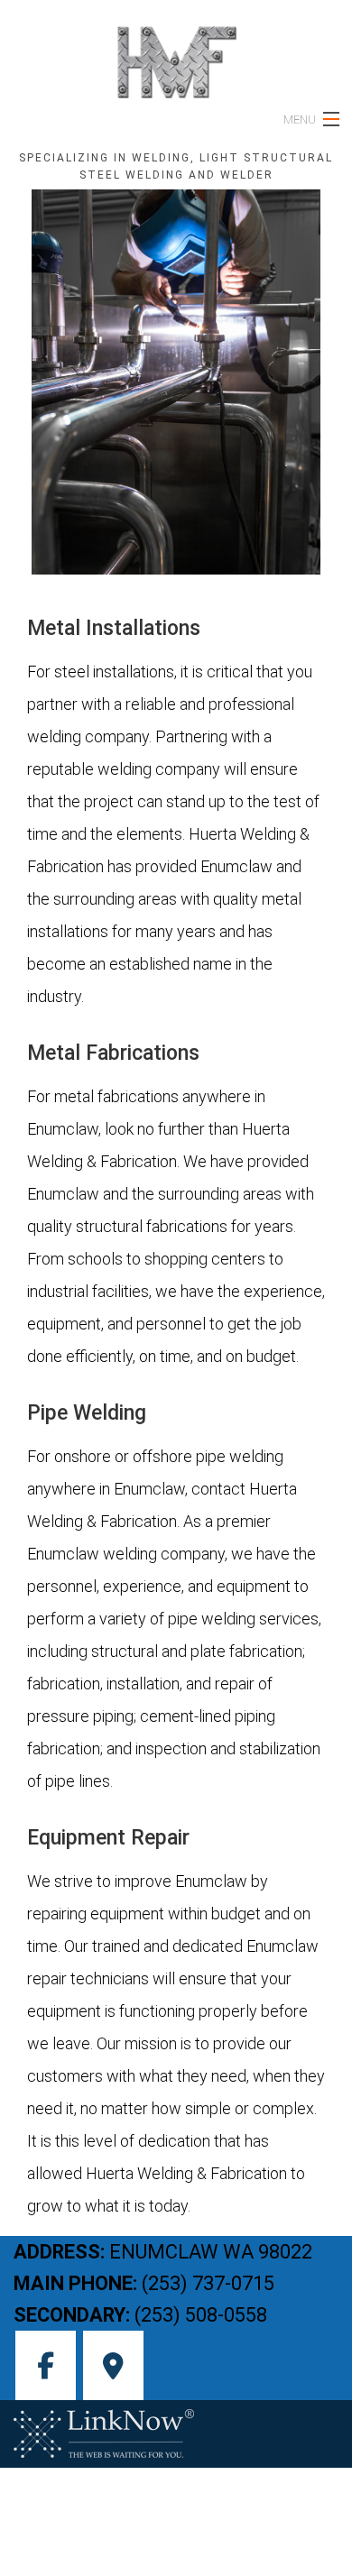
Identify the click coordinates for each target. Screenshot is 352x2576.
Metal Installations (116, 628)
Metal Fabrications (116, 1053)
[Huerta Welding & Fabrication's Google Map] (113, 2371)
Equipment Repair (111, 1838)
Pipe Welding (89, 1413)
